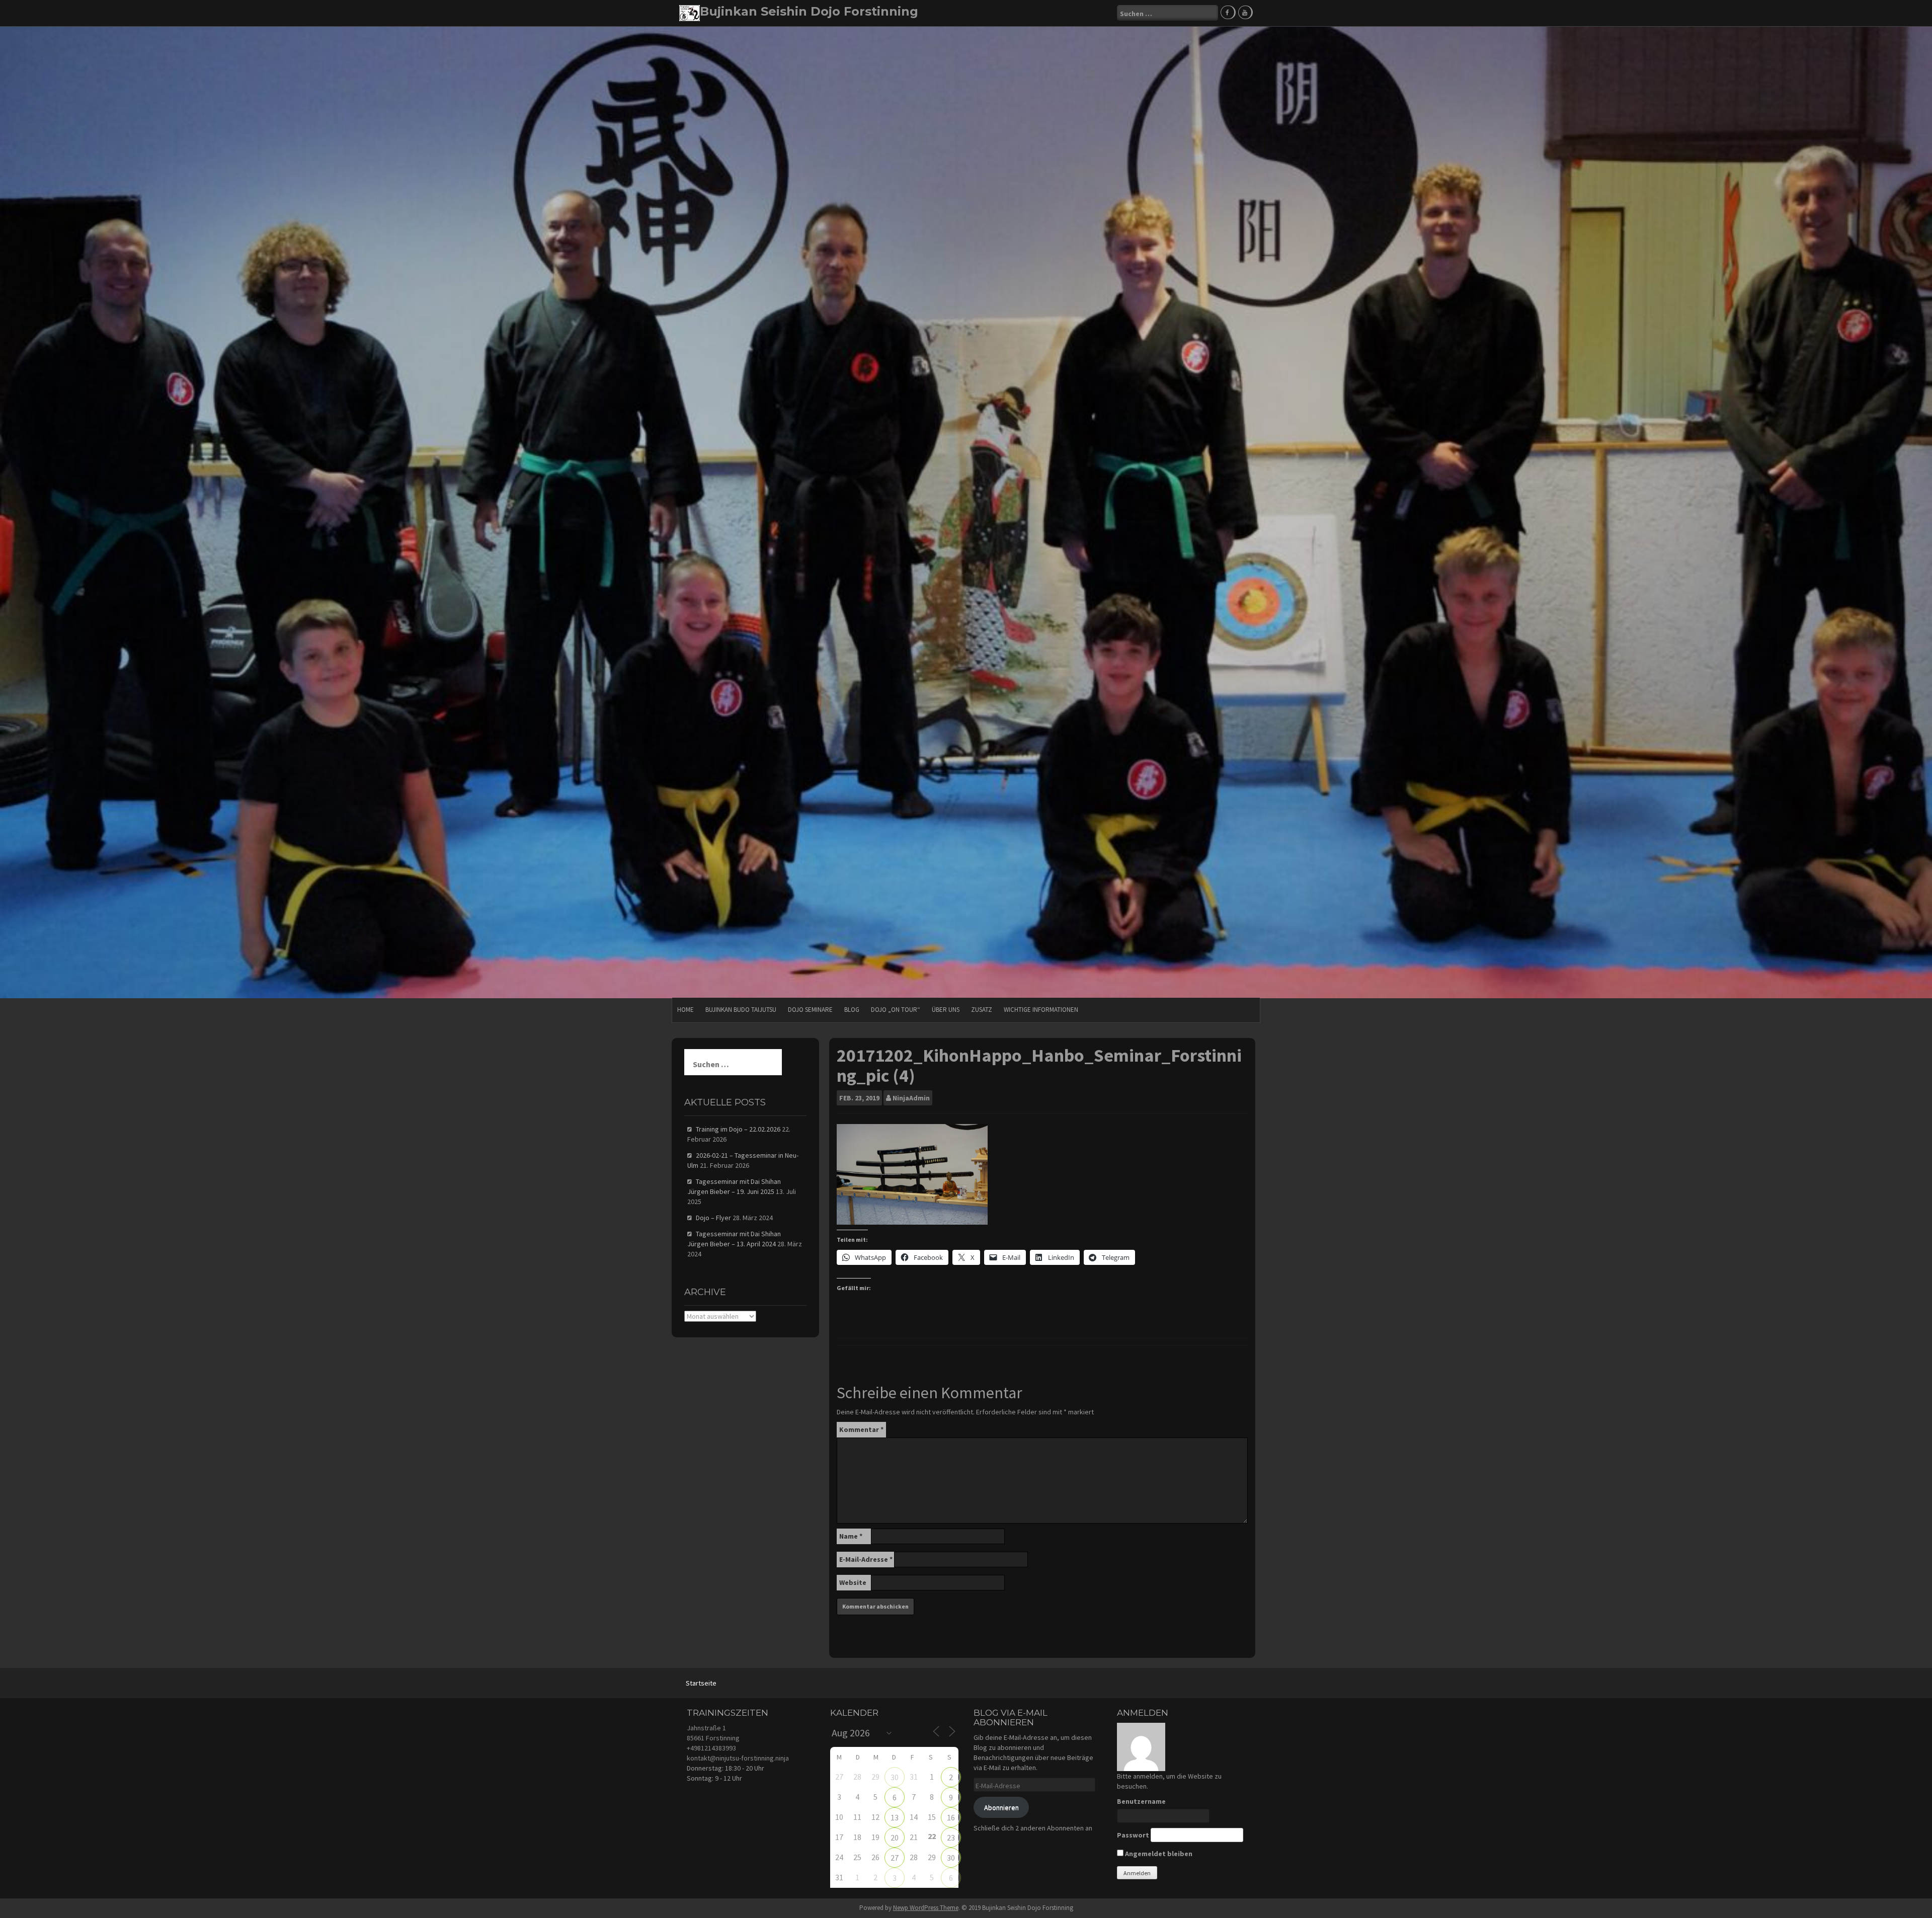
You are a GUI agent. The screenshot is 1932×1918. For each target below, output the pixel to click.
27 (895, 1858)
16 (951, 1817)
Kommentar (861, 1429)
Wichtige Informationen (1041, 1010)
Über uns (946, 1010)
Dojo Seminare (810, 1010)
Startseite (701, 1683)
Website (853, 1582)
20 (895, 1837)
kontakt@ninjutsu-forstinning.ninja (738, 1758)
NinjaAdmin (911, 1098)
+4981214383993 (711, 1748)
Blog (852, 1010)
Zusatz (982, 1010)
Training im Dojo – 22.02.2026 (738, 1129)
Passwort (1133, 1835)
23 (951, 1837)
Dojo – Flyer (713, 1218)
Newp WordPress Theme (926, 1908)
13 (895, 1817)
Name (851, 1536)
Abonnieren (1001, 1807)
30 (895, 1777)
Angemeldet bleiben (1158, 1854)
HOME (686, 1010)
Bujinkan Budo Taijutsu (741, 1010)
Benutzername (1141, 1801)
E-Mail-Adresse (866, 1559)
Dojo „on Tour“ (896, 1010)
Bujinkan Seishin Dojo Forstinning (809, 11)
